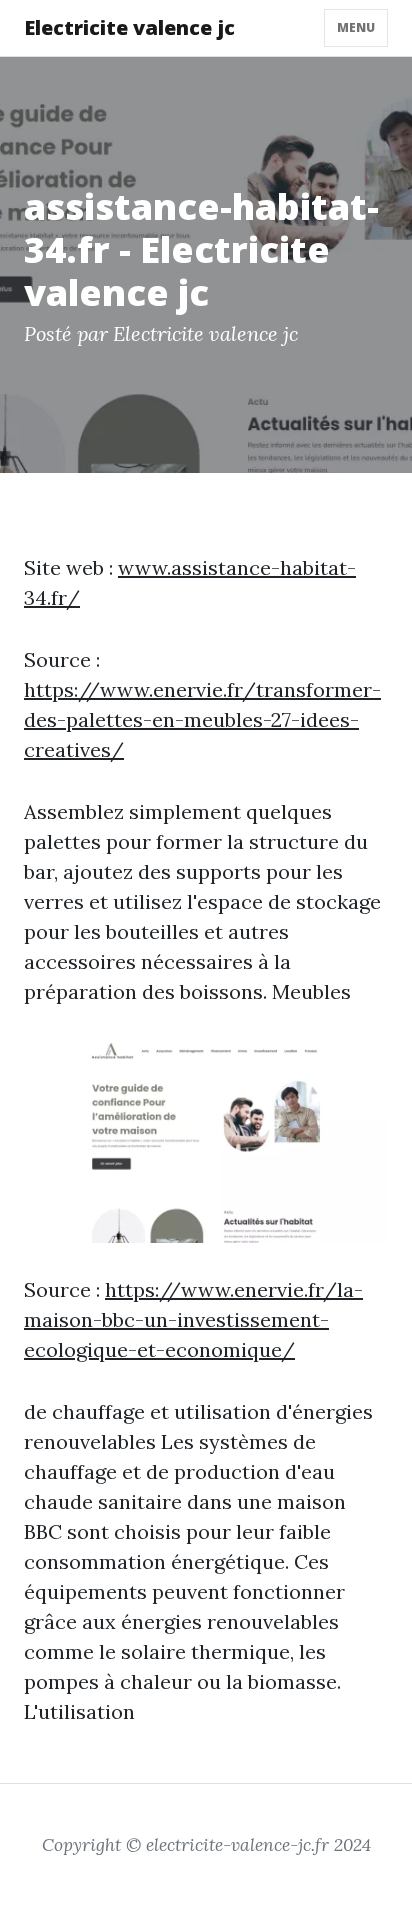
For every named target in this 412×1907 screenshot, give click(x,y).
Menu (356, 27)
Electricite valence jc (129, 27)
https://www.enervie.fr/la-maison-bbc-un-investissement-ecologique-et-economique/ (193, 1319)
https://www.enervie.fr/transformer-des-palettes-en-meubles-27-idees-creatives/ (202, 719)
